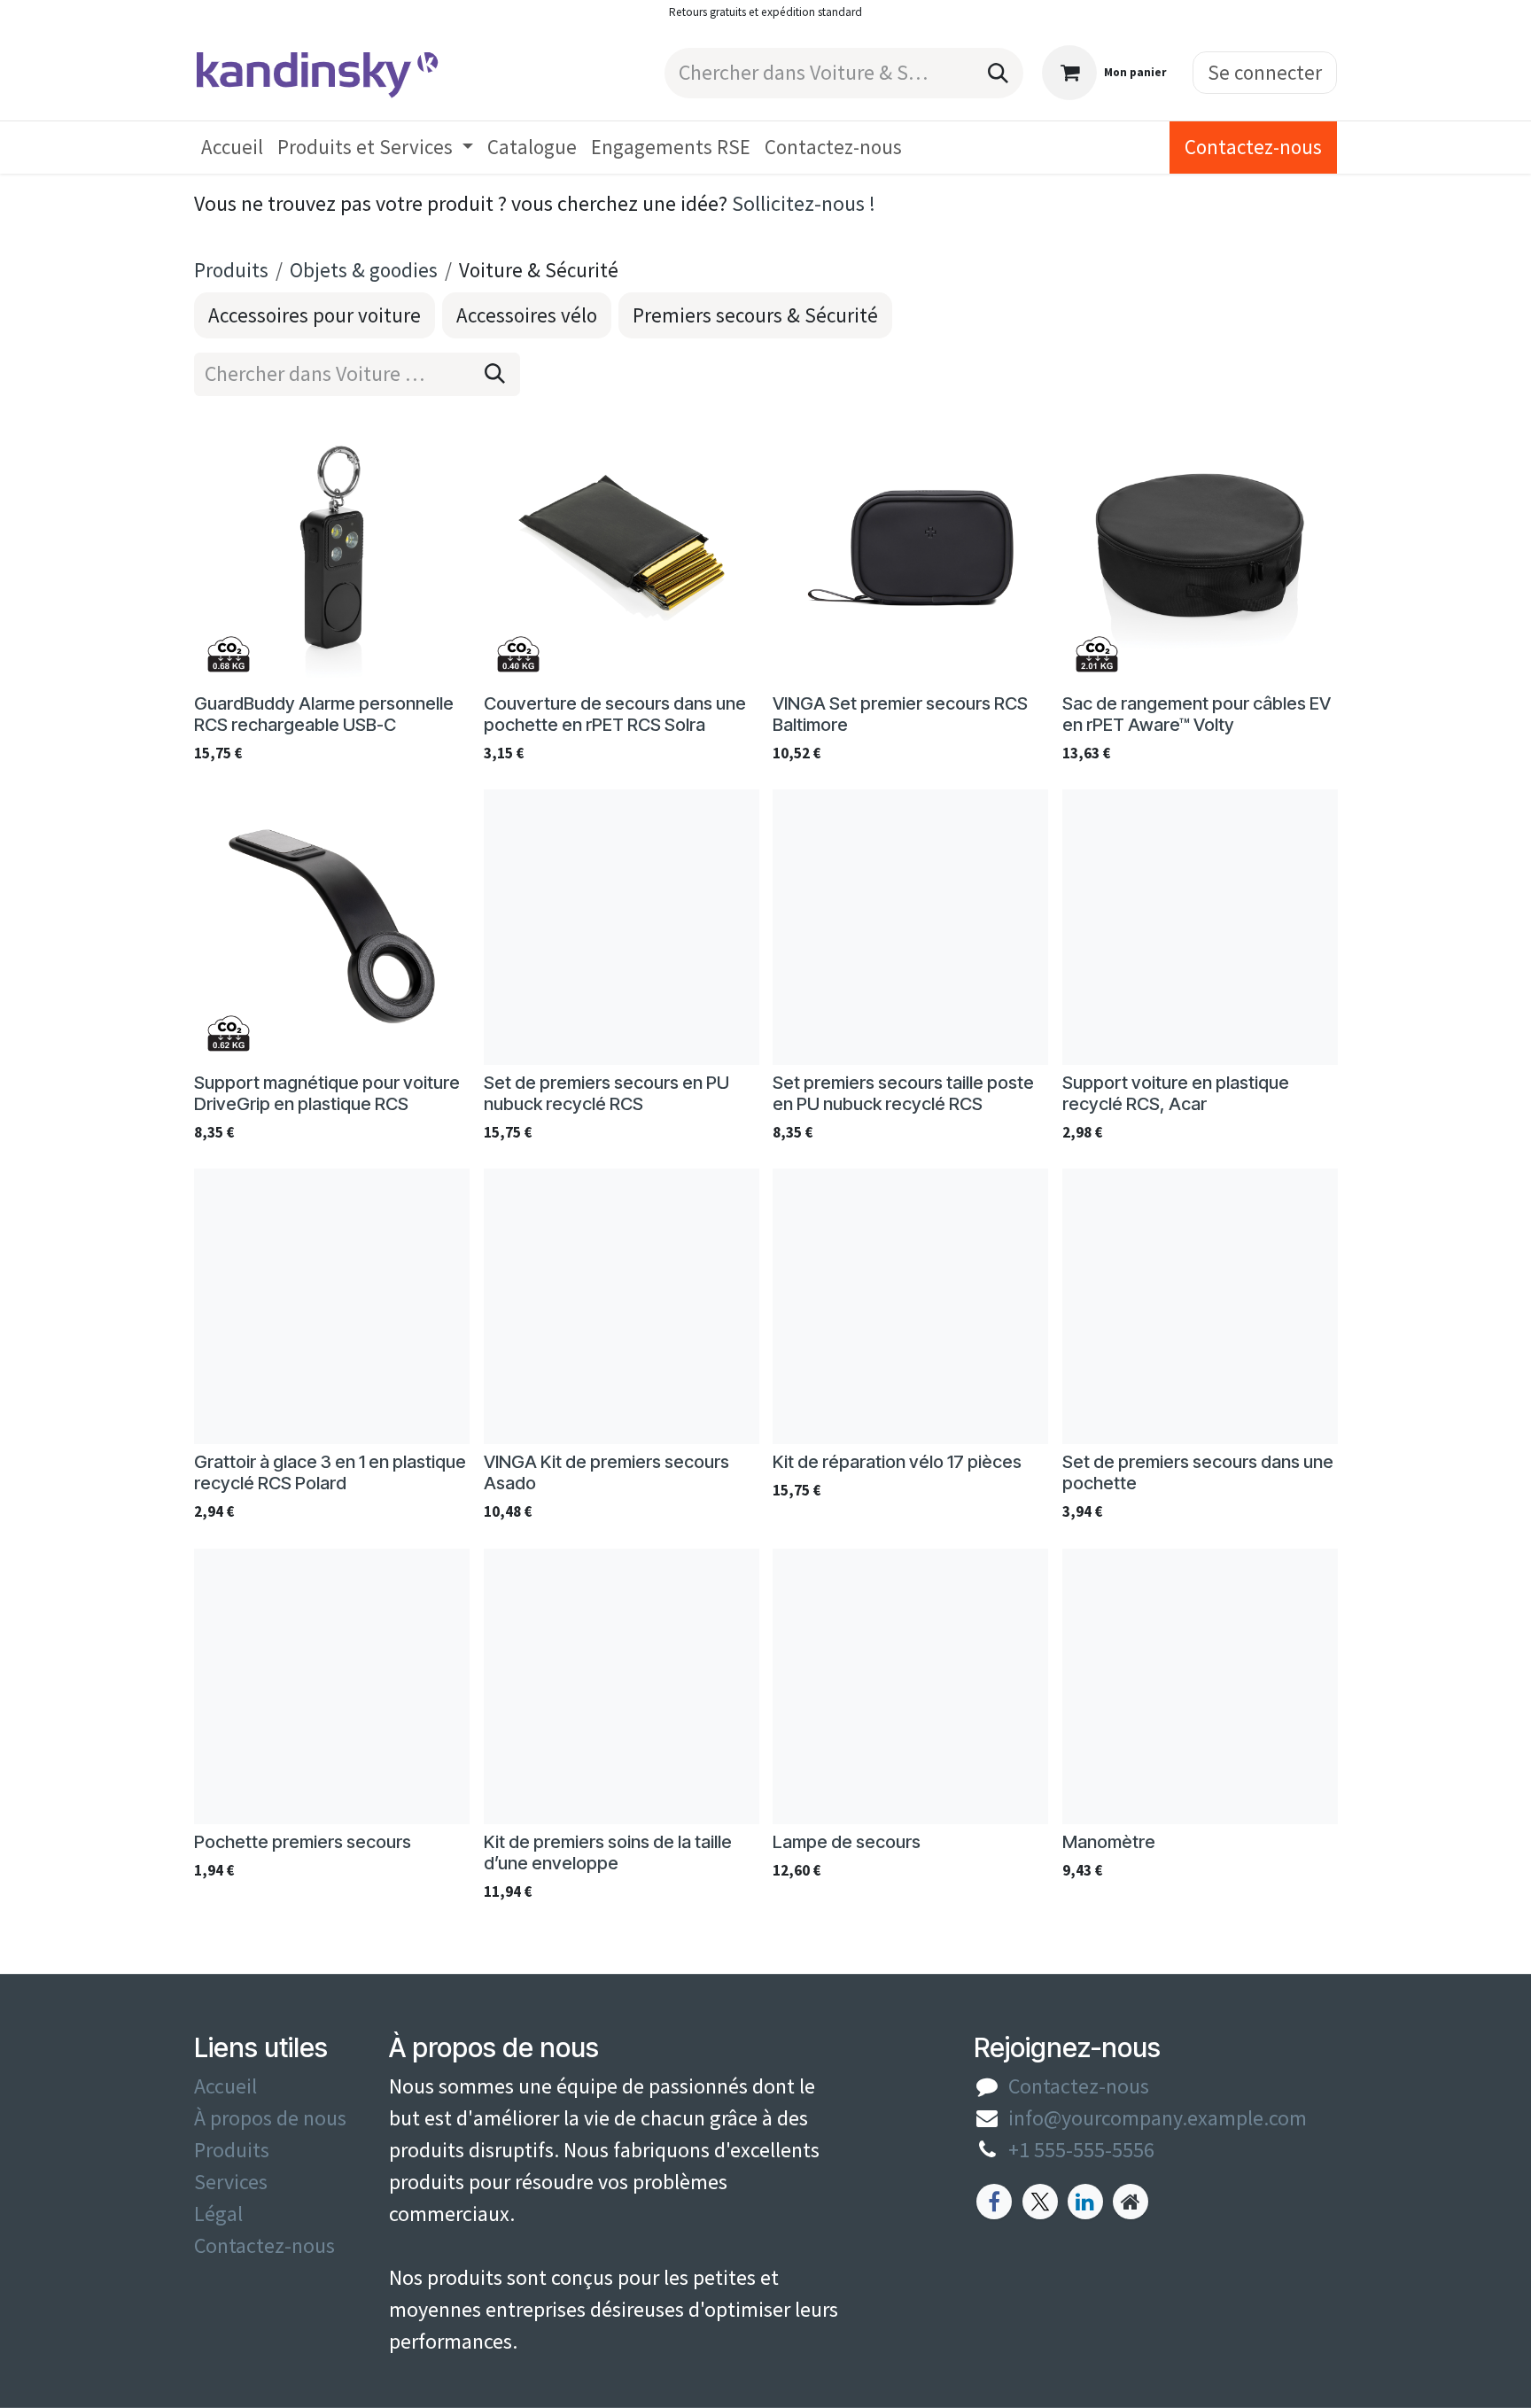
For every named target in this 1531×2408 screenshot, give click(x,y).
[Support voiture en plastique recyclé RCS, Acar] (1200, 927)
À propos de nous (270, 2118)
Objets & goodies (364, 270)
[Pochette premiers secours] (332, 1686)
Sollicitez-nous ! (804, 203)
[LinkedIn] (1085, 2202)
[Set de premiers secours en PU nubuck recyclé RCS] (622, 927)
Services (231, 2182)
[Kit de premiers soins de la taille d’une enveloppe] (622, 1686)
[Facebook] (994, 2202)
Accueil (225, 2086)
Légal (218, 2214)
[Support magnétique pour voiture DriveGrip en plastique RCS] (332, 927)
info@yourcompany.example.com (1158, 2118)
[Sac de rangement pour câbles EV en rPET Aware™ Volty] (1200, 548)
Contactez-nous (1253, 147)
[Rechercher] (998, 73)
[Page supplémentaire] (1131, 2202)
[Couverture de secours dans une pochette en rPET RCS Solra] (622, 548)
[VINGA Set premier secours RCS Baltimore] (910, 548)
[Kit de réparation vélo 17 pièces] (910, 1306)
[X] (1040, 2202)
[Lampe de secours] (910, 1686)
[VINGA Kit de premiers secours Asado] (622, 1306)
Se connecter (1265, 72)
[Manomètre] (1200, 1686)
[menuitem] (232, 148)
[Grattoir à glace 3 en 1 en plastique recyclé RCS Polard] (332, 1306)
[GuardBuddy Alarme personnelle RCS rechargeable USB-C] (332, 548)
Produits (231, 270)
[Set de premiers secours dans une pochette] (1200, 1306)
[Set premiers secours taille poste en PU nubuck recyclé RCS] (910, 927)
